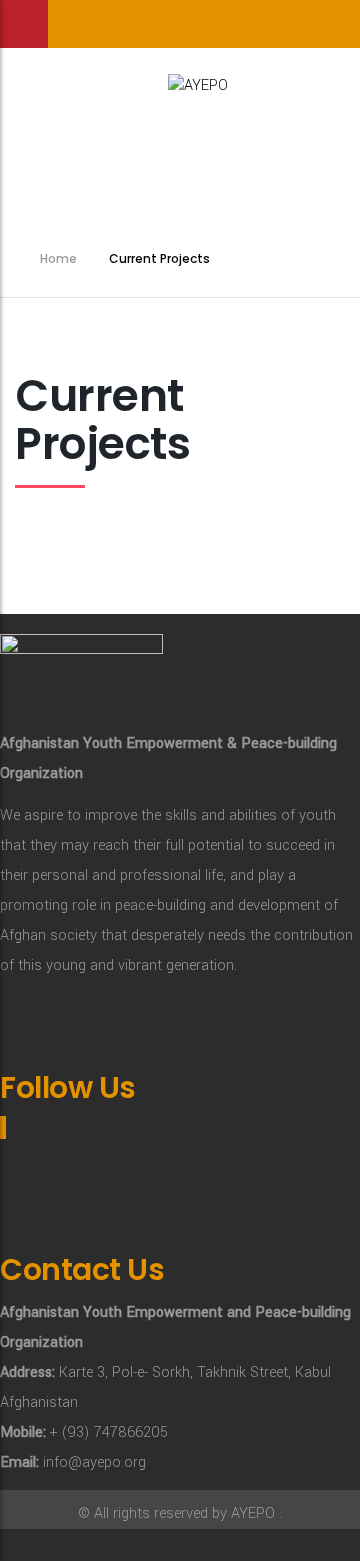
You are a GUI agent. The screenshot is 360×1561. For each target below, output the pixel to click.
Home (58, 258)
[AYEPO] (180, 80)
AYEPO (253, 1513)
